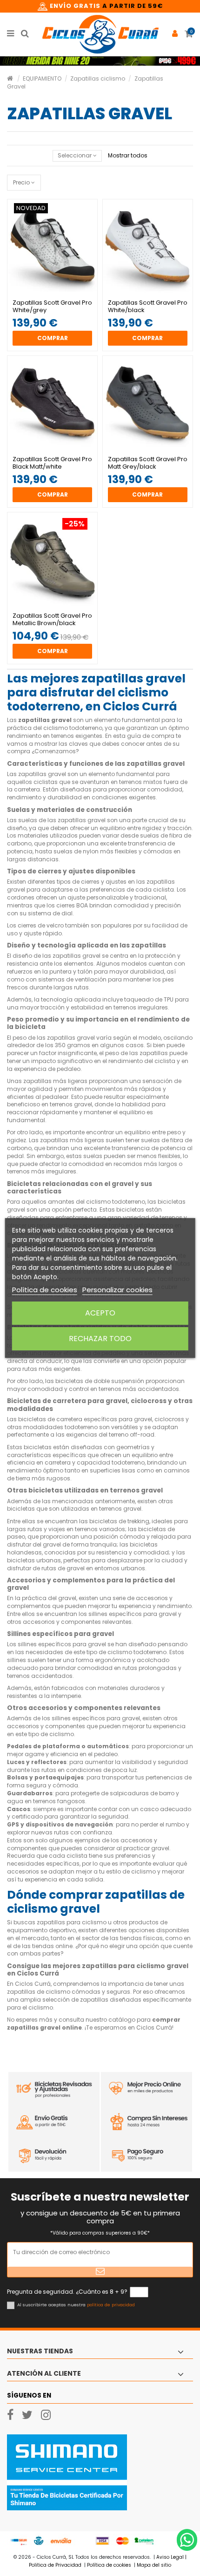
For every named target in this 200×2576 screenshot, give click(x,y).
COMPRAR (53, 338)
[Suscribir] (100, 2272)
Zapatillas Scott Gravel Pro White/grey (52, 306)
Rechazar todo (100, 1339)
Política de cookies (45, 1290)
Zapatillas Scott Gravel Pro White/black (148, 306)
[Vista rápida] (58, 292)
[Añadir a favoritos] (47, 292)
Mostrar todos (128, 155)
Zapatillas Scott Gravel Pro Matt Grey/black (148, 463)
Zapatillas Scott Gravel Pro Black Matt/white (52, 463)
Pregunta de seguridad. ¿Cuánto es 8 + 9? (67, 2292)
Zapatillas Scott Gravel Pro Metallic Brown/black (52, 619)
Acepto (100, 1313)
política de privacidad (111, 2305)
